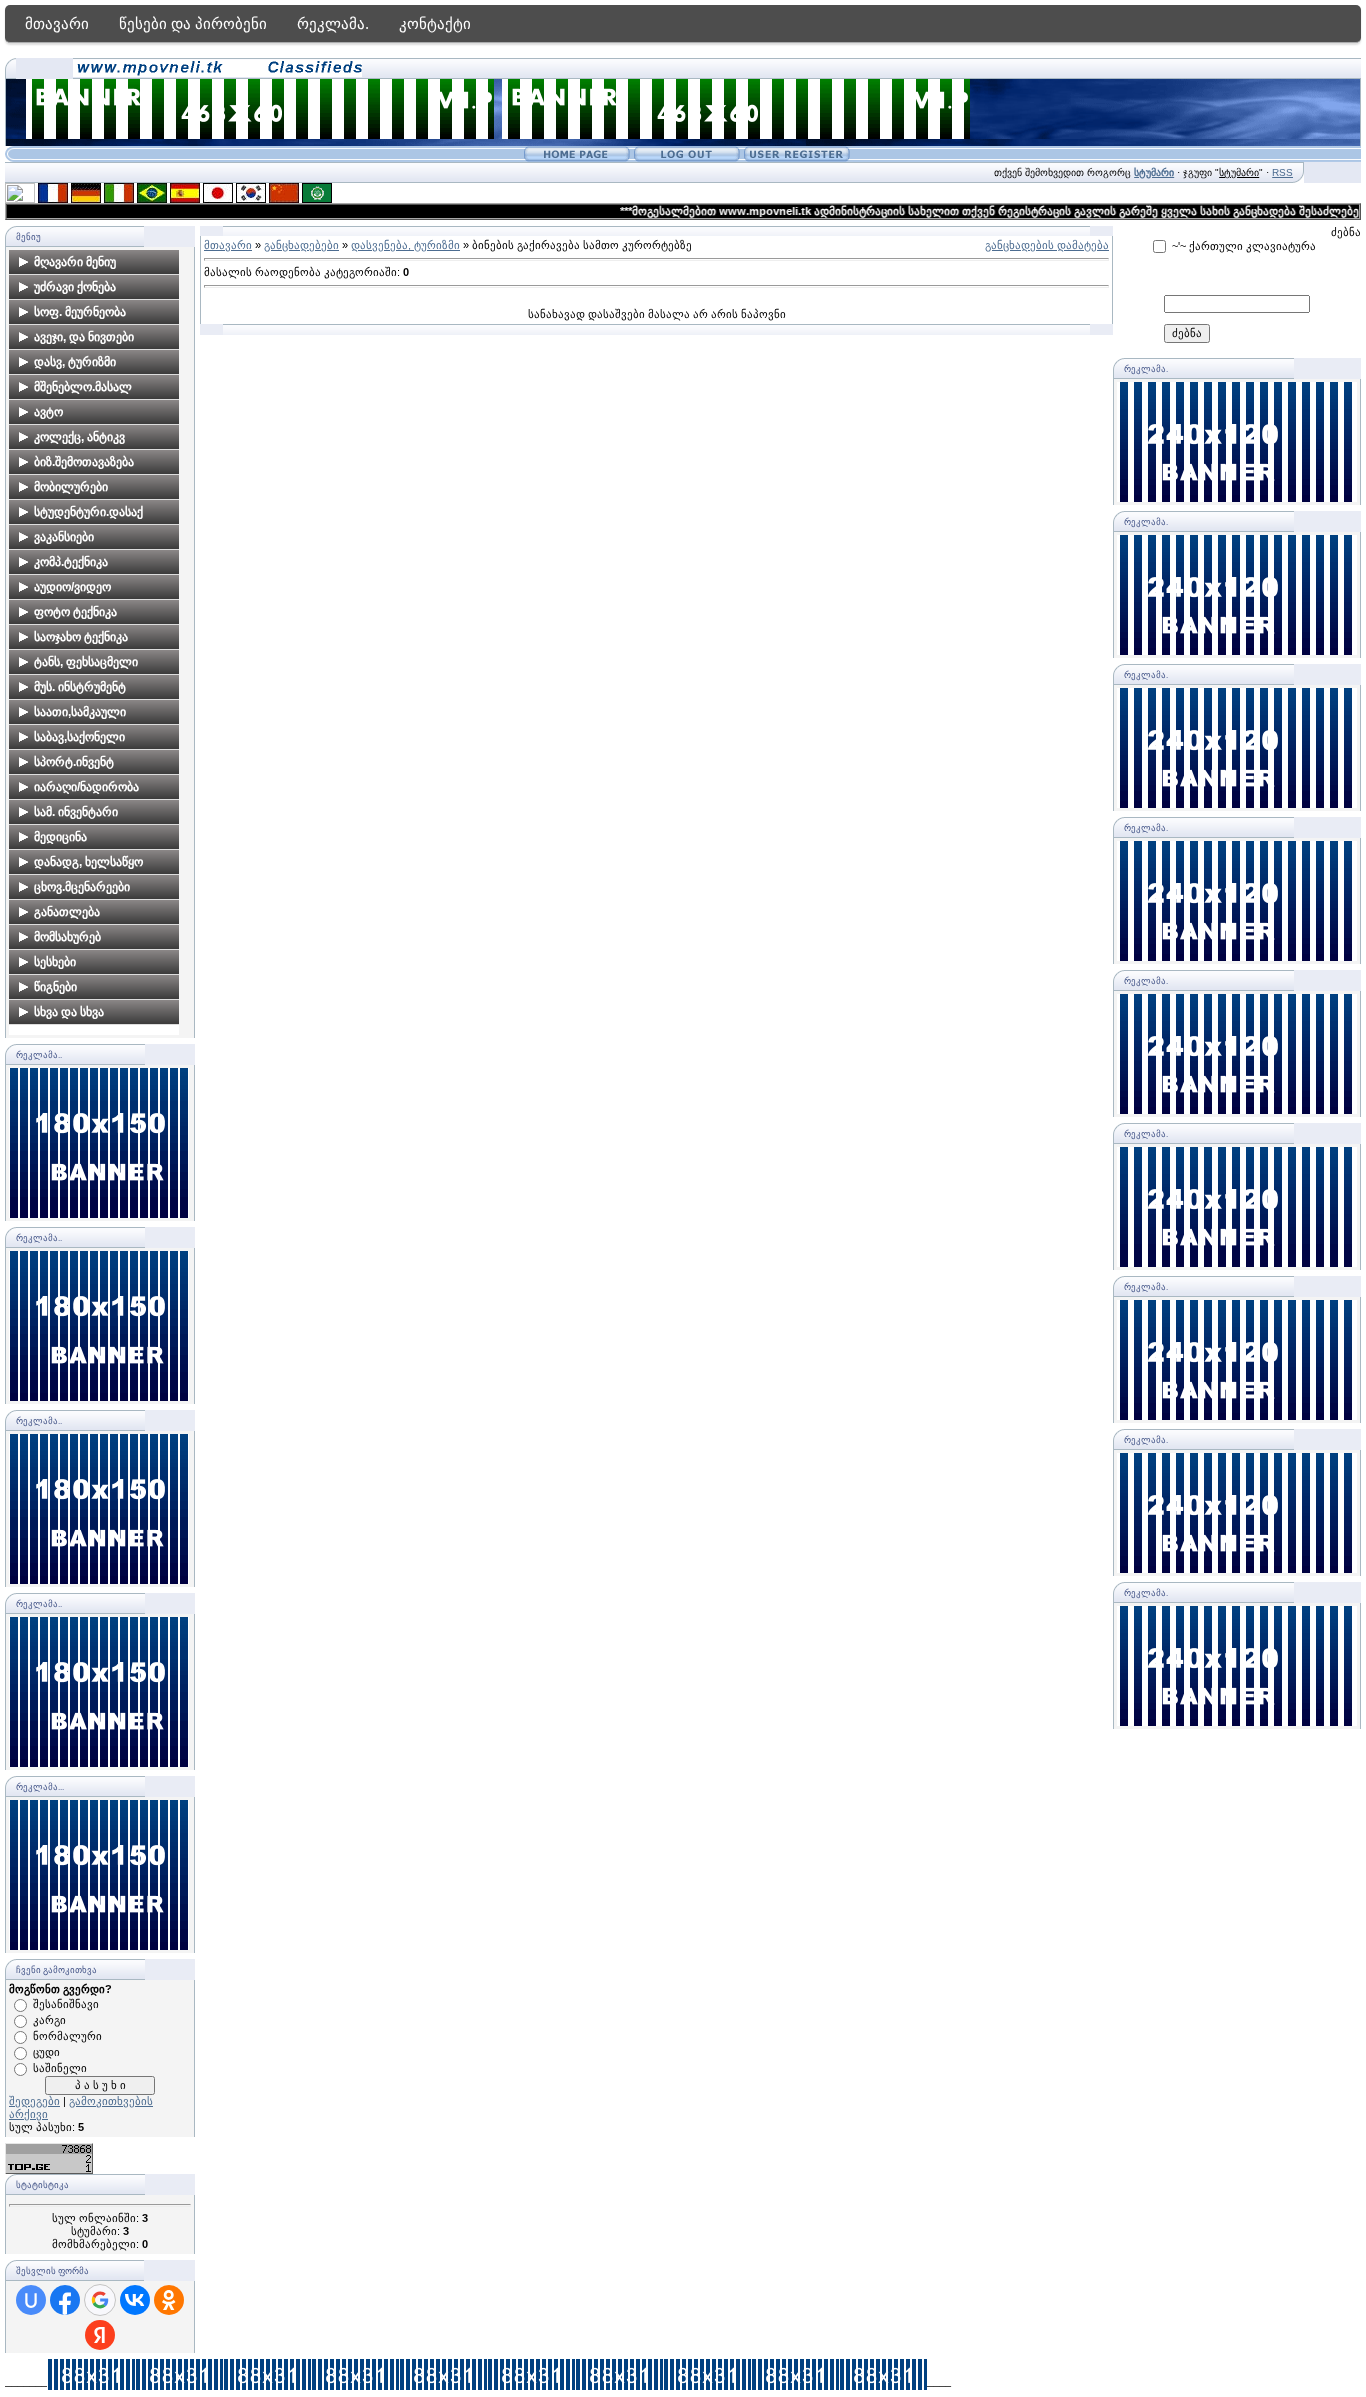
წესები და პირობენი (193, 23)
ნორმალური (67, 2036)
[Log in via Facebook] (65, 2300)
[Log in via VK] (135, 2300)
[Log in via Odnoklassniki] (169, 2300)
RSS (1282, 172)
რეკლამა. (333, 23)
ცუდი (46, 2052)
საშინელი (60, 2068)
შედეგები (34, 2101)
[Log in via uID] (31, 2300)
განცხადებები (301, 245)
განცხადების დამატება (1047, 245)
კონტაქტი (435, 23)
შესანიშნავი (66, 2004)
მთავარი (57, 23)
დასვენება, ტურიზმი (405, 245)
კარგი (49, 2020)
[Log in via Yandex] (100, 2335)
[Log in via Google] (100, 2300)
